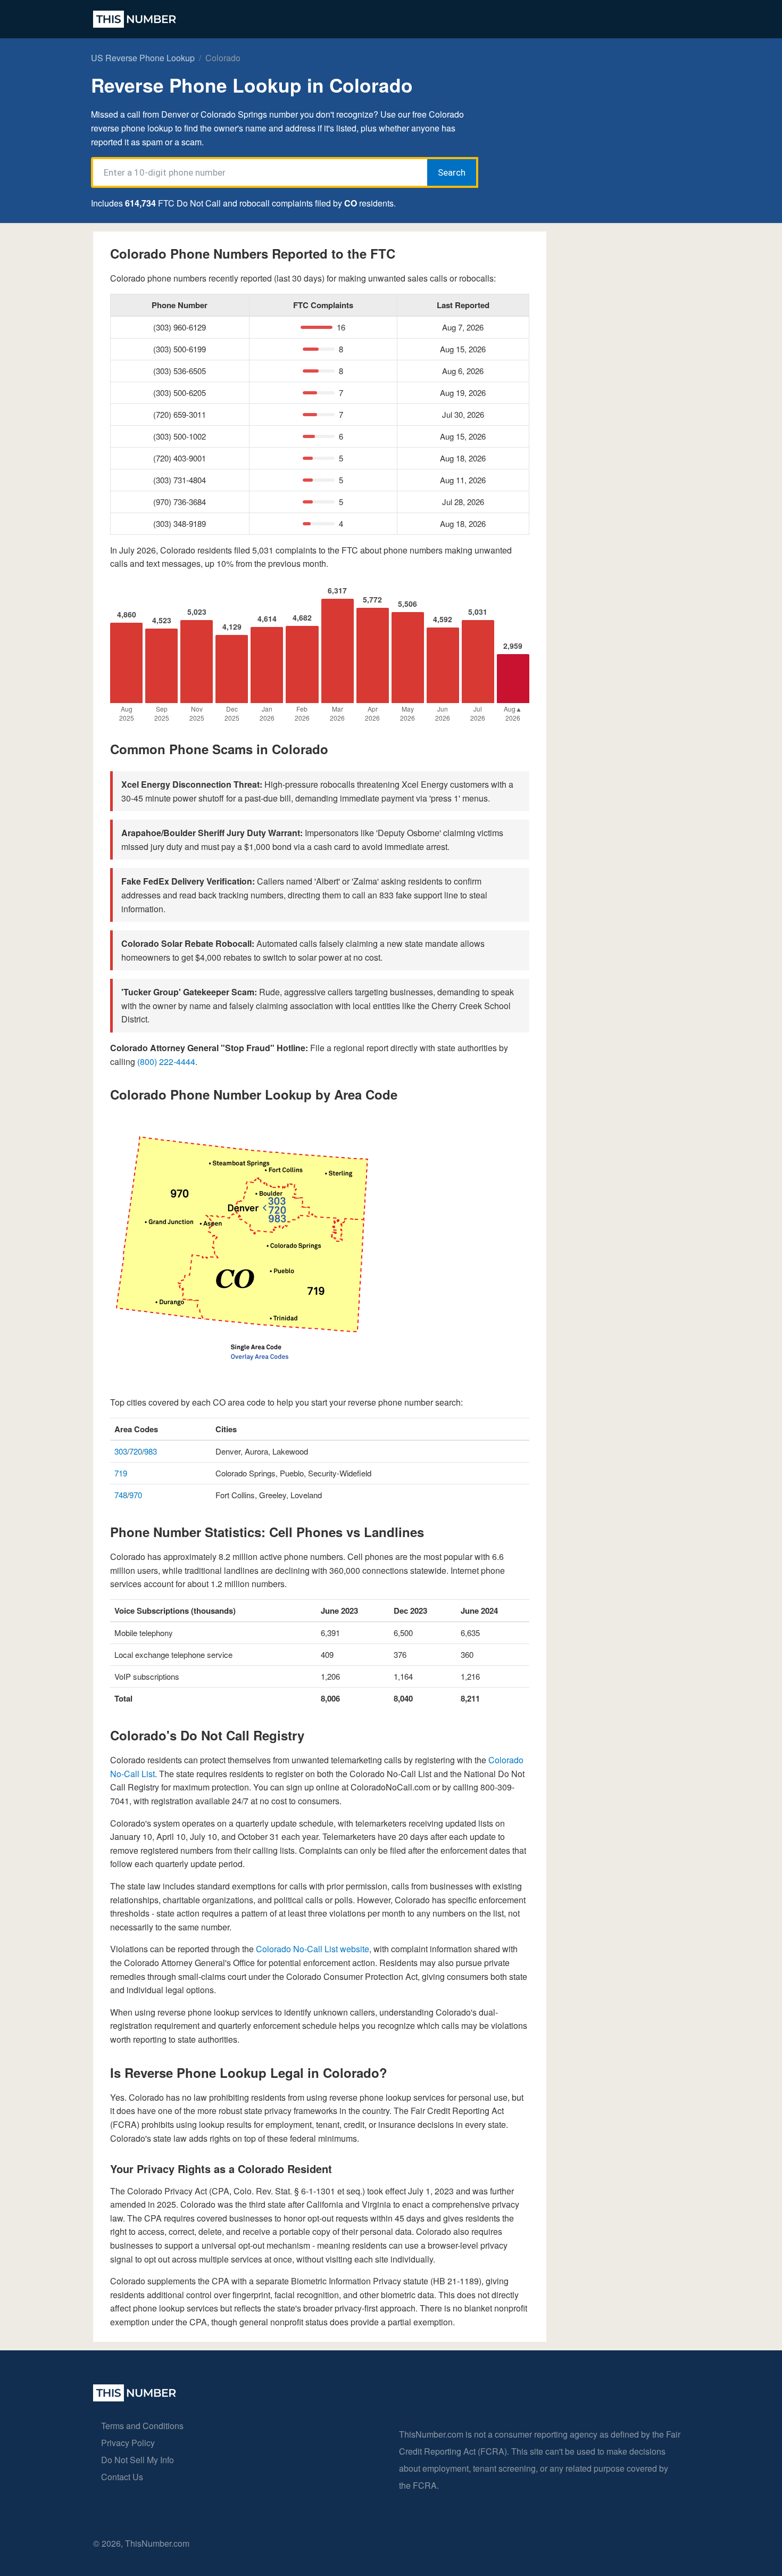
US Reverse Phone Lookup (143, 58)
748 (121, 1495)
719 (121, 1473)
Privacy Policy (128, 2443)
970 (136, 1495)
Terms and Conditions (142, 2426)
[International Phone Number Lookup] (135, 19)
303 (121, 1451)
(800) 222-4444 (166, 1062)
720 (136, 1451)
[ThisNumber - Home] (135, 2398)
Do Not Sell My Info (138, 2460)
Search (452, 172)
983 (151, 1451)
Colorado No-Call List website (313, 1949)
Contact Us (122, 2477)
